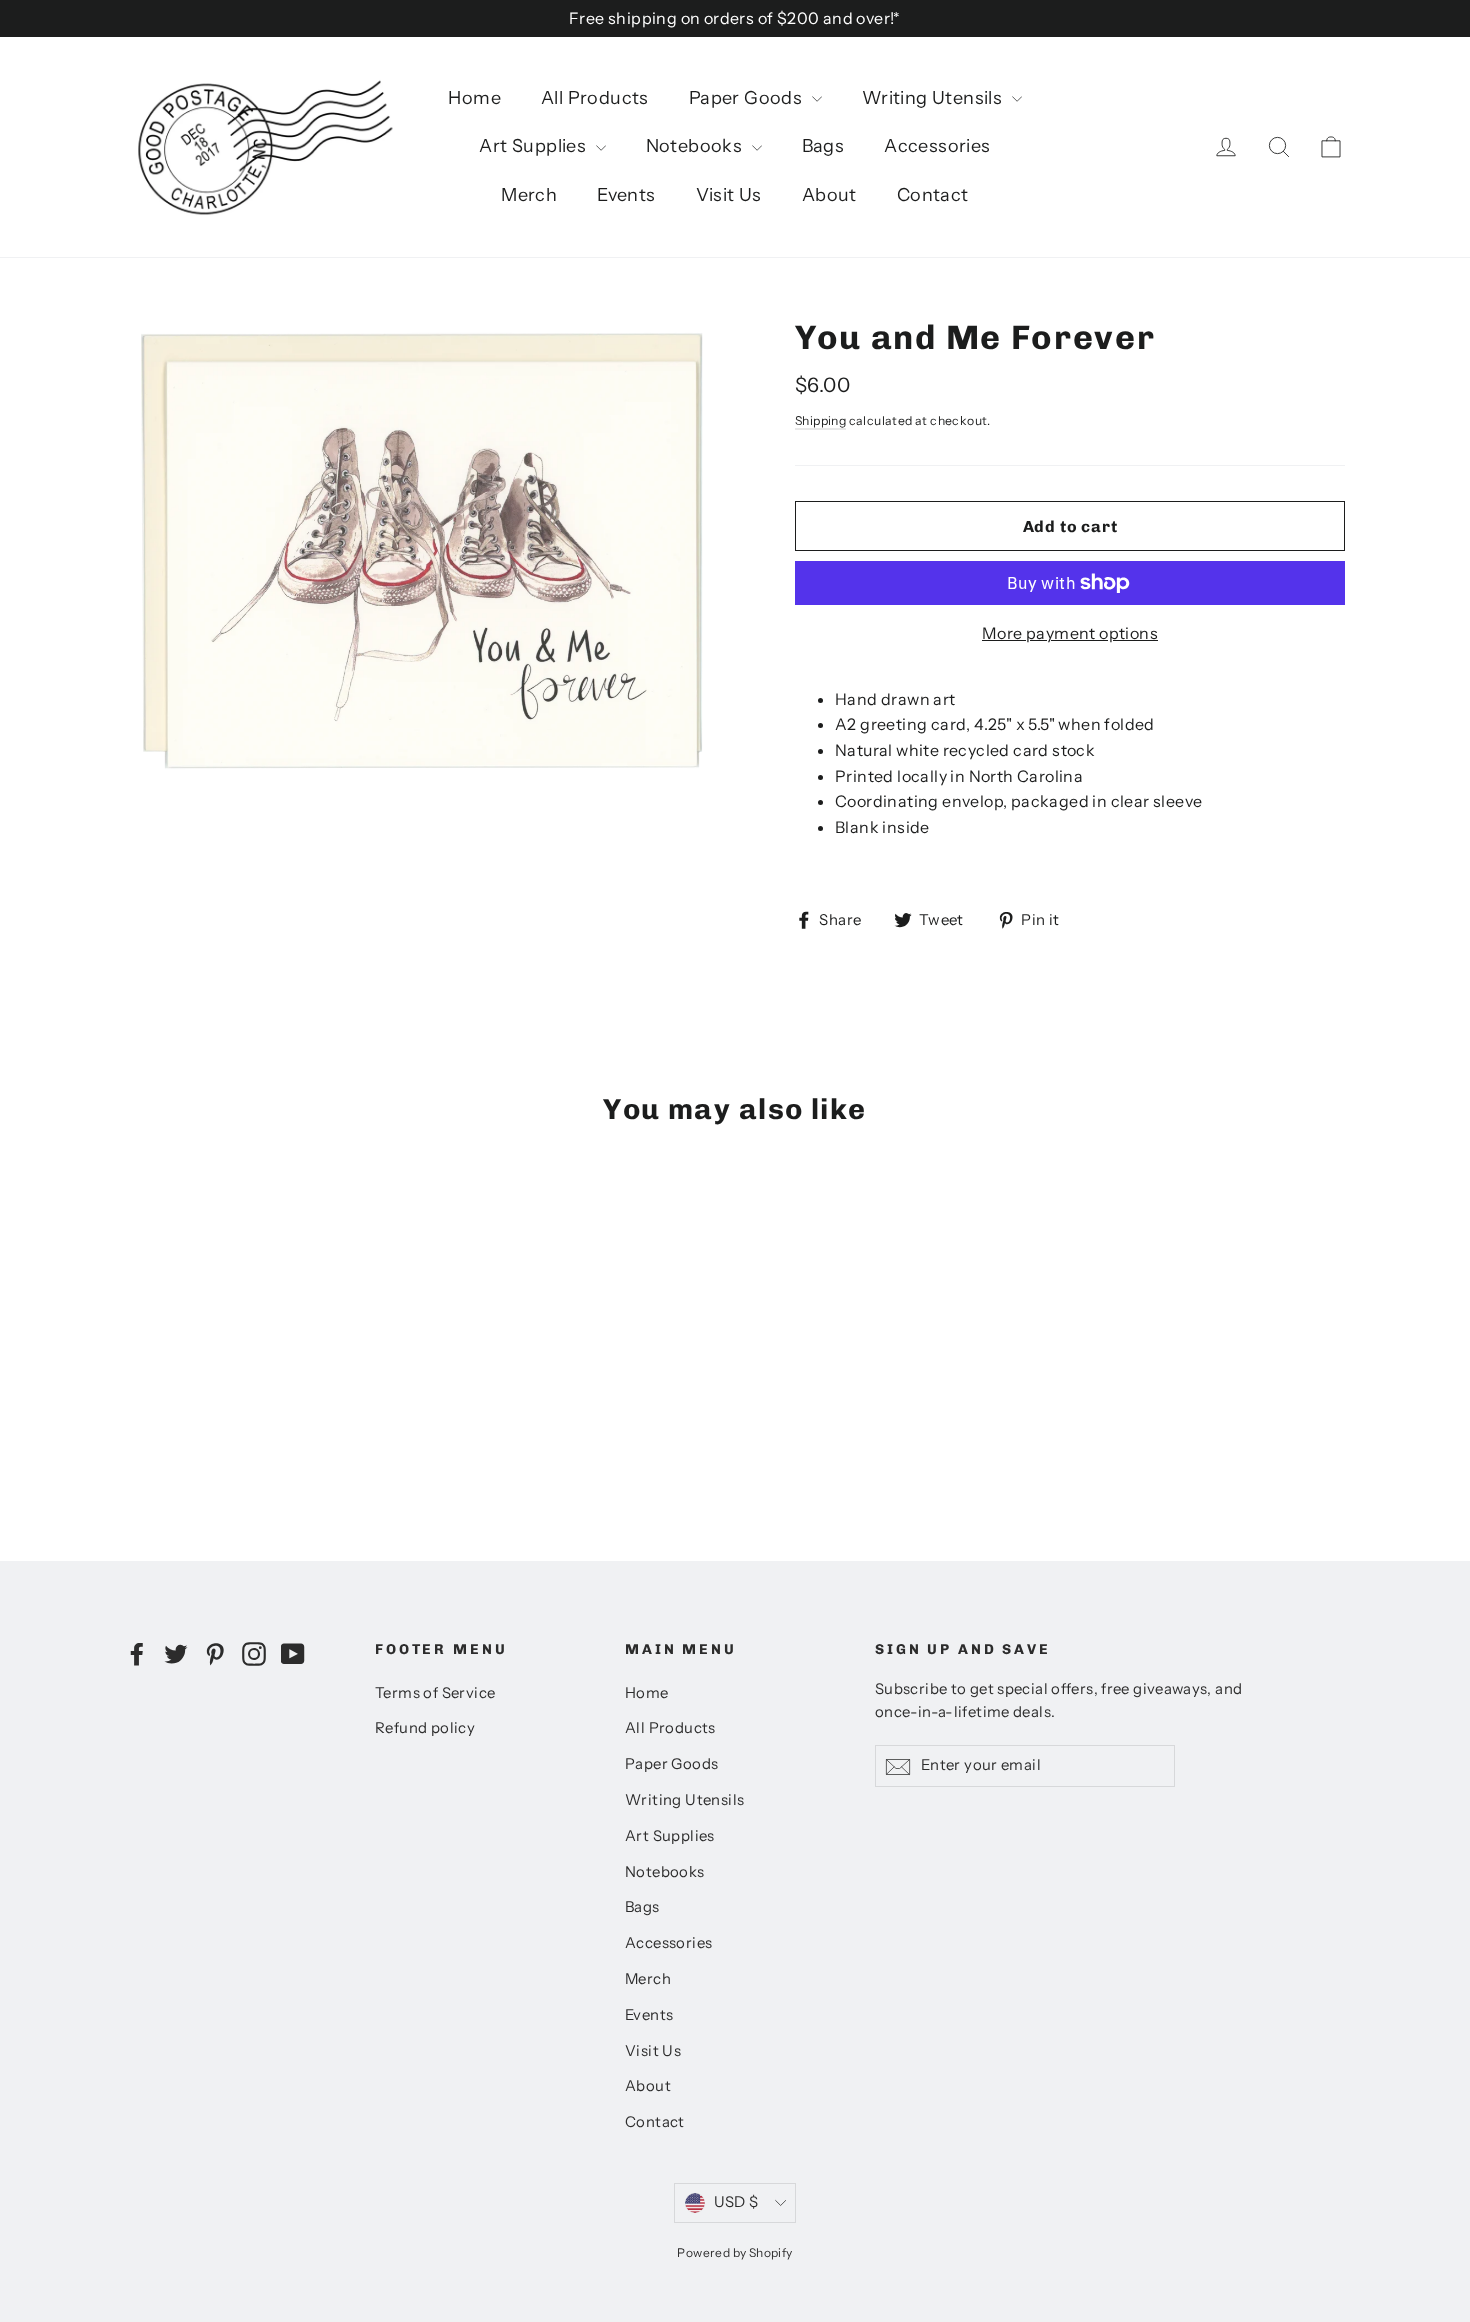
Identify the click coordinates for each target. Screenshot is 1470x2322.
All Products (595, 98)
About (829, 195)
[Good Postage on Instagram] (254, 1654)
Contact (933, 195)
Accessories (937, 146)
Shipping (820, 420)
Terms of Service (435, 1693)
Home (474, 98)
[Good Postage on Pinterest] (215, 1654)
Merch (529, 195)
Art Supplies (534, 146)
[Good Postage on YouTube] (293, 1654)
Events (626, 195)
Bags (823, 146)
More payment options (1070, 633)
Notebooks (696, 146)
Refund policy (425, 1728)
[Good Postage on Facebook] (137, 1654)
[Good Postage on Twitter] (176, 1654)
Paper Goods (748, 98)
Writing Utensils (934, 98)
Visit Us (729, 195)
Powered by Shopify (734, 2252)
